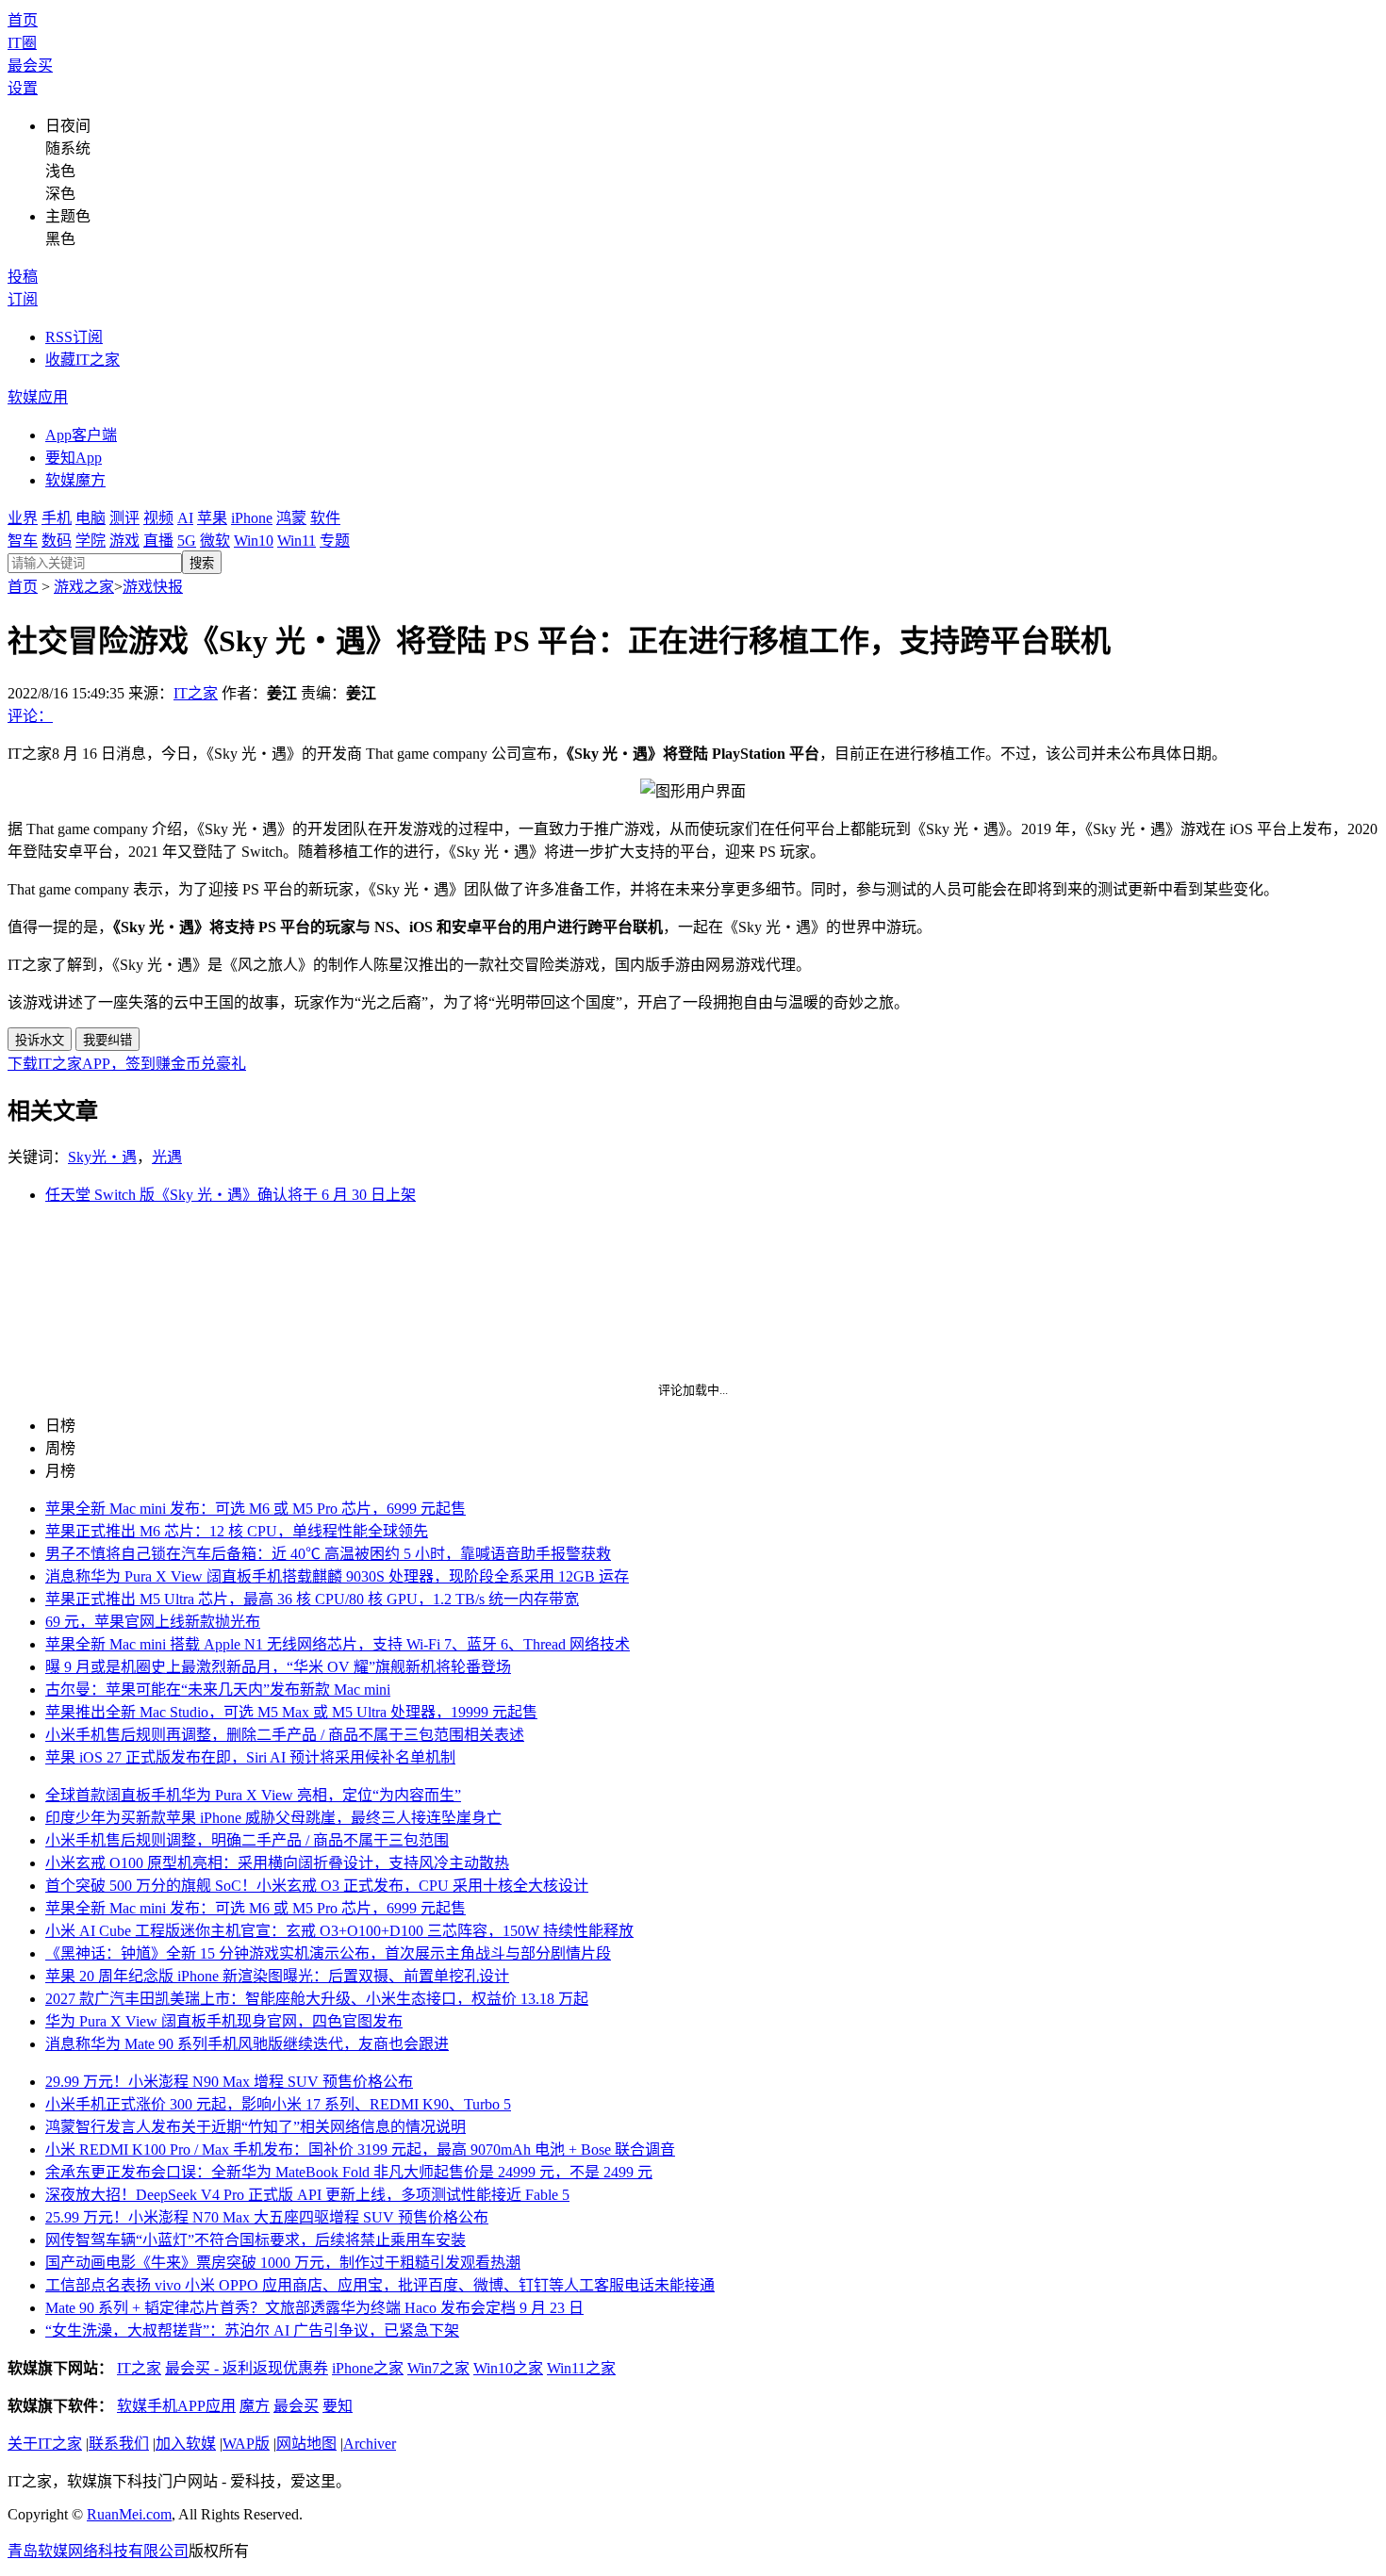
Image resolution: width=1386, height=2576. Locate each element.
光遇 (167, 1157)
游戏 (124, 541)
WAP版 (246, 2444)
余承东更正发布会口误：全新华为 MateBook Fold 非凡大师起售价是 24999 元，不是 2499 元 (349, 2172)
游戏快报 (153, 587)
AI (185, 518)
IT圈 (22, 43)
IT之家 (196, 693)
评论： (30, 716)
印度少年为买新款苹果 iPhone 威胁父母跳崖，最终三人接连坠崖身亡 (273, 1818)
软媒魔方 (75, 480)
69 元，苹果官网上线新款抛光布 (153, 1622)
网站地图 (306, 2444)
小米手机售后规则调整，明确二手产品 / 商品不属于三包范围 (247, 1840)
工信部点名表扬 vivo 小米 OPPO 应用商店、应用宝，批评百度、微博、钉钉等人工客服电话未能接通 (380, 2285)
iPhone (252, 518)
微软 (215, 541)
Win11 (297, 541)
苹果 (212, 518)
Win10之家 (508, 2368)
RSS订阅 (74, 337)
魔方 (255, 2406)
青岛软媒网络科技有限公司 (98, 2551)
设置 (23, 88)
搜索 (202, 563)
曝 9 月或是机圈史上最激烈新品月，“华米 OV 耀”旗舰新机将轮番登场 (278, 1667)
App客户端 (81, 435)
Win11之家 (581, 2368)
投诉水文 (40, 1040)
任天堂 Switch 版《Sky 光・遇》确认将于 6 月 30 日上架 (231, 1195)
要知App (74, 458)
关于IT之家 (45, 2444)
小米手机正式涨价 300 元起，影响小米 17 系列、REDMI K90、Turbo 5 (278, 2104)
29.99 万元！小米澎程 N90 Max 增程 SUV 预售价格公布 (229, 2082)
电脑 (91, 518)
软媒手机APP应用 (176, 2406)
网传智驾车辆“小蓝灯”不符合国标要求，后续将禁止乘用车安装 (256, 2240)
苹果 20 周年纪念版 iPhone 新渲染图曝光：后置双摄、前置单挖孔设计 (277, 1976)
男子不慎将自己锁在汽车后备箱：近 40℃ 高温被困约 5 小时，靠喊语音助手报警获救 (328, 1554)
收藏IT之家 (82, 360)
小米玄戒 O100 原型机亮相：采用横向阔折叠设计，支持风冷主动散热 (277, 1863)
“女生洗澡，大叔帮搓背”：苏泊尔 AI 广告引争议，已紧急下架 (252, 2330)
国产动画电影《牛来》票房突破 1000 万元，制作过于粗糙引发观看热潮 (283, 2263)
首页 (23, 20)
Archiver (370, 2444)
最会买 (30, 66)
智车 (23, 541)
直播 (158, 541)
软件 (325, 518)
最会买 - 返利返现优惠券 (247, 2368)
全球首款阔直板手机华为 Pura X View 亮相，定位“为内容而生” (253, 1795)
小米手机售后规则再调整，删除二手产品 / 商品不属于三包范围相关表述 (285, 1735)
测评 (124, 518)
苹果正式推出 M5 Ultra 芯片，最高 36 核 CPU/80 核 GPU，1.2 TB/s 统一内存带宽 (312, 1599)
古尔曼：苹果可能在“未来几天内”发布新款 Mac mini (218, 1690)
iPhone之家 (368, 2368)
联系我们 (119, 2444)
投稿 (23, 277)
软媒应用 (38, 397)
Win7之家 (438, 2368)
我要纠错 (107, 1040)
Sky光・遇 (102, 1157)
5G (187, 541)
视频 (158, 518)
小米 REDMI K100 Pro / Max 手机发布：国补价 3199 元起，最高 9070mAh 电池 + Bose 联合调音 (360, 2149)
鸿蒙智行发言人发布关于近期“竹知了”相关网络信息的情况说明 (256, 2127)
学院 (91, 541)
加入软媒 (186, 2444)
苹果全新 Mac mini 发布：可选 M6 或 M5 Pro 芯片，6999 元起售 (256, 1509)
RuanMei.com (129, 2514)
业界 (23, 518)
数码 (57, 541)
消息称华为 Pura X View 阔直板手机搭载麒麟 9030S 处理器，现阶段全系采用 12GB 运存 (337, 1576)
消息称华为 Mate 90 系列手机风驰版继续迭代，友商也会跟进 (247, 2044)
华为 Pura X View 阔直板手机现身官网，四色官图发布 (224, 2021)
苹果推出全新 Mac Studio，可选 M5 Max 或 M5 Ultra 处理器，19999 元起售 (291, 1712)
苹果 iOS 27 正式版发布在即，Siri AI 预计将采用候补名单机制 (250, 1757)
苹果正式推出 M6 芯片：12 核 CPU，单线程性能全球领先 (237, 1531)
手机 (57, 518)
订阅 (23, 299)
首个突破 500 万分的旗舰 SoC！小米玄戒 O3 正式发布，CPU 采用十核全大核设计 (317, 1886)
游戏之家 (84, 587)
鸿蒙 (291, 518)
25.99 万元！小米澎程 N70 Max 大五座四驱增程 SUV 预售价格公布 (267, 2217)
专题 (335, 541)
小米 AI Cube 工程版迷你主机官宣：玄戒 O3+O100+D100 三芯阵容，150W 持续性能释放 (339, 1931)
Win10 (254, 541)
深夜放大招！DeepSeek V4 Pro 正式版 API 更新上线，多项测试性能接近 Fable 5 (307, 2195)
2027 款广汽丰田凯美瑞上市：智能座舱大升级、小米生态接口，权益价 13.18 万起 (317, 1999)
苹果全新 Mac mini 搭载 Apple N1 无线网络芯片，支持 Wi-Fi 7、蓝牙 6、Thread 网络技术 (338, 1644)
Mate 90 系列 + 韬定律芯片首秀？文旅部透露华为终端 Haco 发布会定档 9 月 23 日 (314, 2308)
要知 (338, 2406)
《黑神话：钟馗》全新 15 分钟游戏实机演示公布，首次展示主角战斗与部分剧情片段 (328, 1953)
